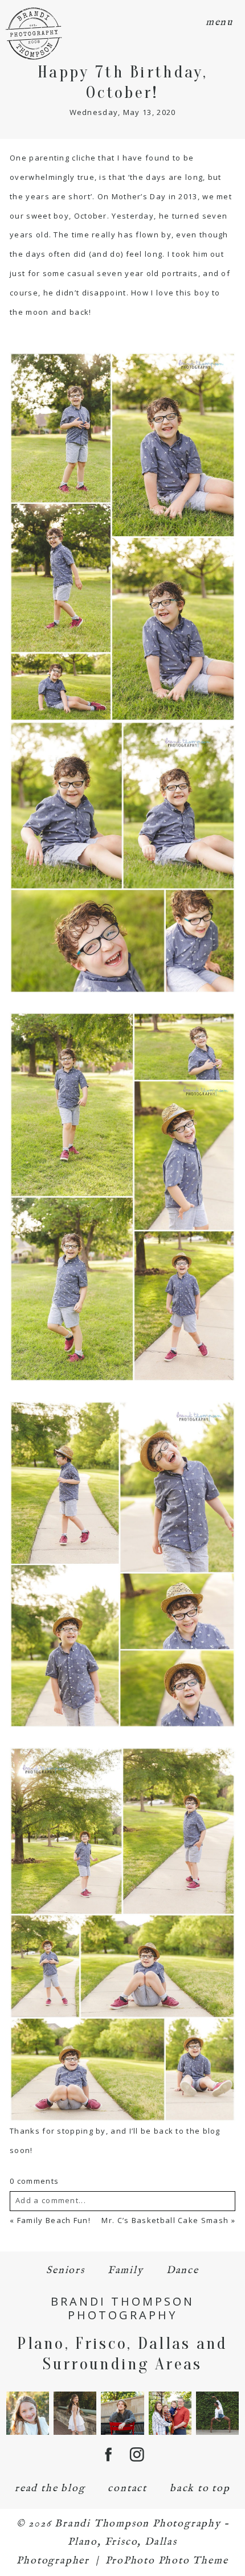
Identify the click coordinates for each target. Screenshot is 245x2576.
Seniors (66, 2271)
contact (127, 2489)
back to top (200, 2489)
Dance (183, 2271)
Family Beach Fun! (54, 2220)
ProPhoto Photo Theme (167, 2561)
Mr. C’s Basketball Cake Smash (165, 2220)
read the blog (50, 2489)
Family (126, 2271)
